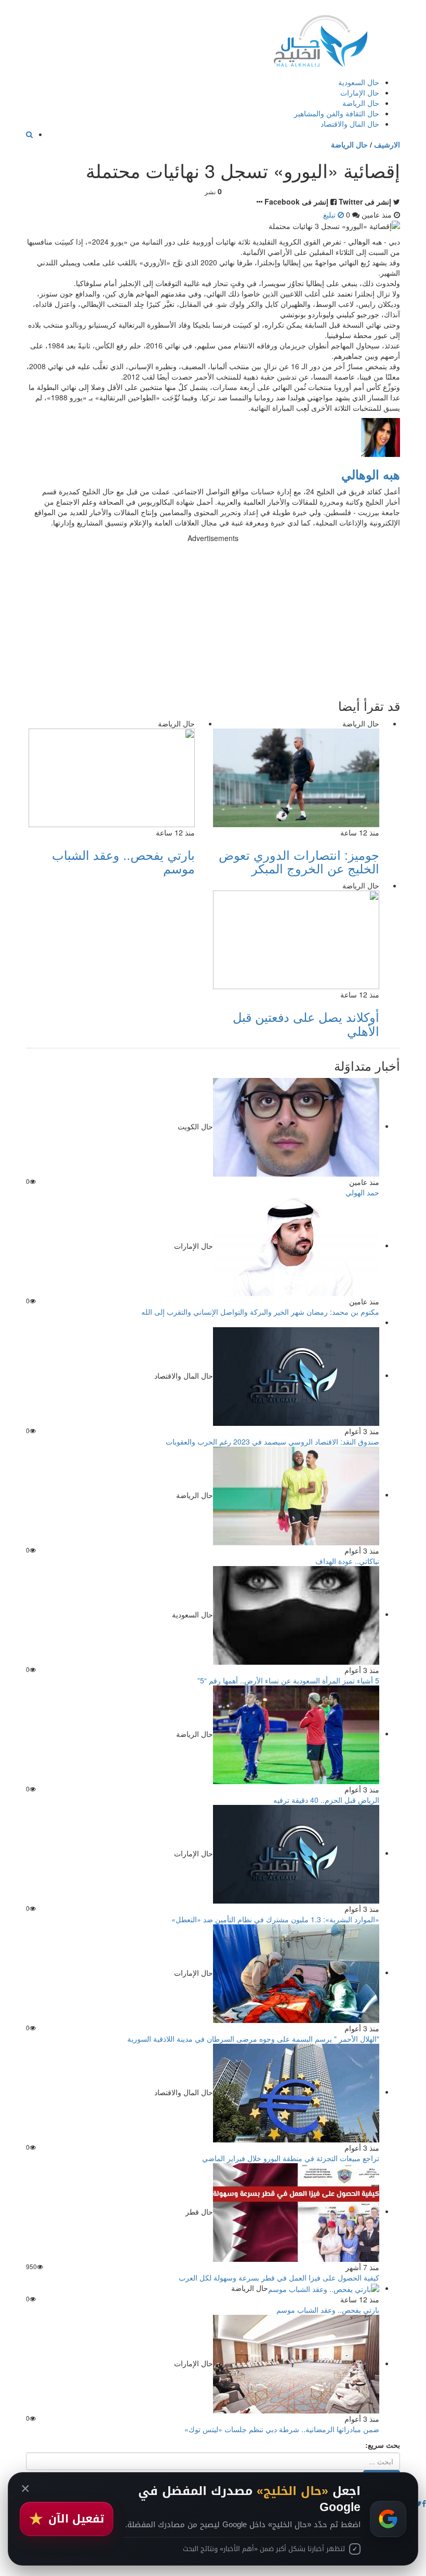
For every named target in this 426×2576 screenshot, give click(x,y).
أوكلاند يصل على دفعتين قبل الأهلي (306, 1023)
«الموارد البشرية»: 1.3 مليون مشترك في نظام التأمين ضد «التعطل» (275, 1919)
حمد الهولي (362, 1192)
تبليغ (330, 214)
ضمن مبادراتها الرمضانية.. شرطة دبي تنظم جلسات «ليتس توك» (282, 2429)
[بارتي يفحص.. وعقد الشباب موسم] (324, 2288)
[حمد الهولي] (296, 1126)
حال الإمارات (360, 92)
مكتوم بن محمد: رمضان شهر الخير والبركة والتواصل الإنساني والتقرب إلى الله (260, 1312)
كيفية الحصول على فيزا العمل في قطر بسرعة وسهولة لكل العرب (279, 2277)
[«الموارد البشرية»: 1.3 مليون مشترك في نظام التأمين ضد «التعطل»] (296, 1853)
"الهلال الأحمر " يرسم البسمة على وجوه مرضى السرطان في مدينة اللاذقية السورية (253, 2039)
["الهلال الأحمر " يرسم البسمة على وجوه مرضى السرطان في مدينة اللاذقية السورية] (296, 1972)
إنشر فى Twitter (365, 201)
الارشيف (387, 144)
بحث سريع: (383, 2445)
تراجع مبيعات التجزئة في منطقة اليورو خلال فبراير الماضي (291, 2158)
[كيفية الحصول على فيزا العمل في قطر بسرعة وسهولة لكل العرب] (296, 2211)
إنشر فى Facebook (296, 201)
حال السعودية (359, 82)
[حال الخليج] (321, 39)
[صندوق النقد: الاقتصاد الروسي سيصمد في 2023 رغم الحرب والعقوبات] (296, 1375)
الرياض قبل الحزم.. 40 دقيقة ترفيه (326, 1800)
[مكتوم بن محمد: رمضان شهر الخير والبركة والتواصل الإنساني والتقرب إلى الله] (296, 1245)
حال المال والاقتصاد (350, 124)
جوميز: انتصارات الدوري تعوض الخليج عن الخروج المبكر (299, 861)
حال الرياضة (361, 103)
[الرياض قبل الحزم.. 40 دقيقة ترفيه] (296, 1733)
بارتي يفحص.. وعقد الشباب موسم (123, 861)
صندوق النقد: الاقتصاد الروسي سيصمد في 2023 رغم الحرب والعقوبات (272, 1441)
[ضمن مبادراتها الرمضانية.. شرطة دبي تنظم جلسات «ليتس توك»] (296, 2363)
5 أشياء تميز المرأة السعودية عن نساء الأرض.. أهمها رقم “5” (288, 1680)
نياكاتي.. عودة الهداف (347, 1561)
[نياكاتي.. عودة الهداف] (296, 1494)
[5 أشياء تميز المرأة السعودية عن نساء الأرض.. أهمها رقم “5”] (296, 1614)
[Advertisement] (213, 616)
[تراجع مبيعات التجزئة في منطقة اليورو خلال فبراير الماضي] (296, 2092)
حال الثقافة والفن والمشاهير (337, 113)
